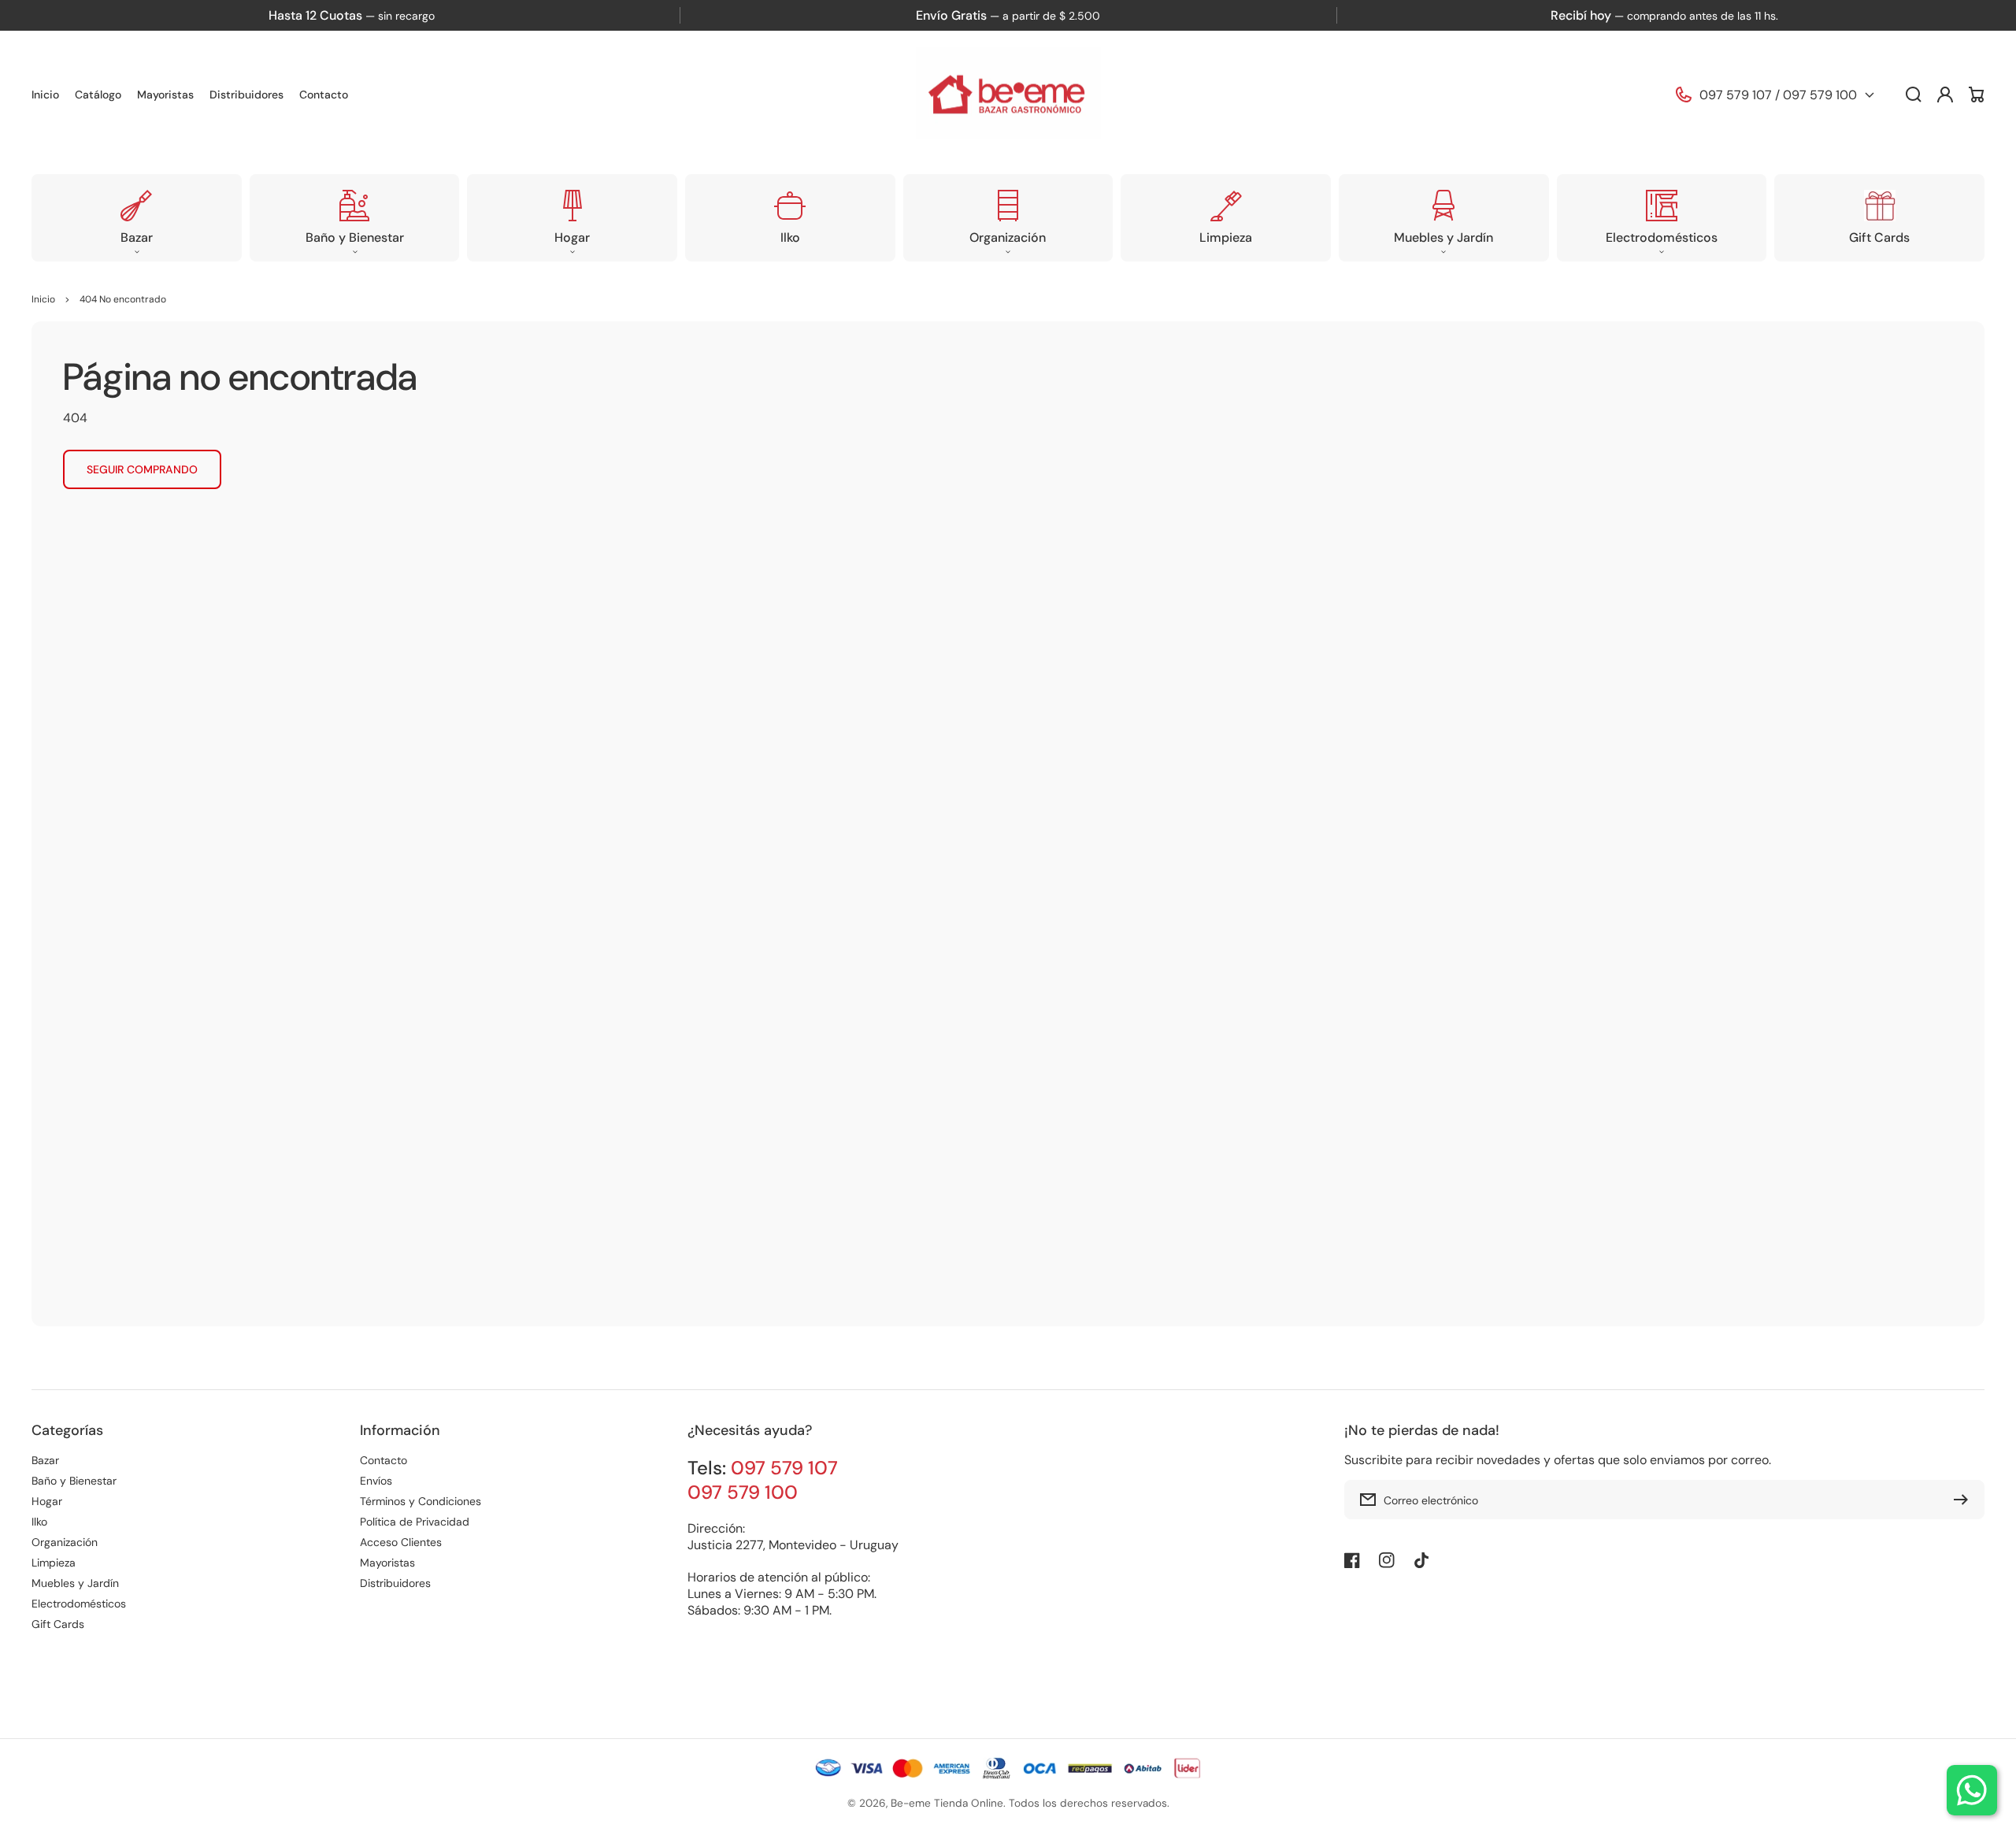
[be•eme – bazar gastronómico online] (1008, 95)
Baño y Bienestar (74, 1481)
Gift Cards (58, 1624)
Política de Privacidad (415, 1522)
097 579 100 (1820, 95)
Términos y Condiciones (421, 1501)
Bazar (45, 1460)
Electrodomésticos (79, 1604)
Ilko (39, 1522)
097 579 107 (1736, 95)
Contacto (384, 1460)
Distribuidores (395, 1583)
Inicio (43, 299)
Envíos (376, 1481)
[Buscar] (1914, 95)
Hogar (47, 1501)
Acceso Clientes (401, 1542)
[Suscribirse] (1965, 1500)
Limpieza (54, 1563)
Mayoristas (387, 1563)
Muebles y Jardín (75, 1583)
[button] (137, 218)
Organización (65, 1542)
